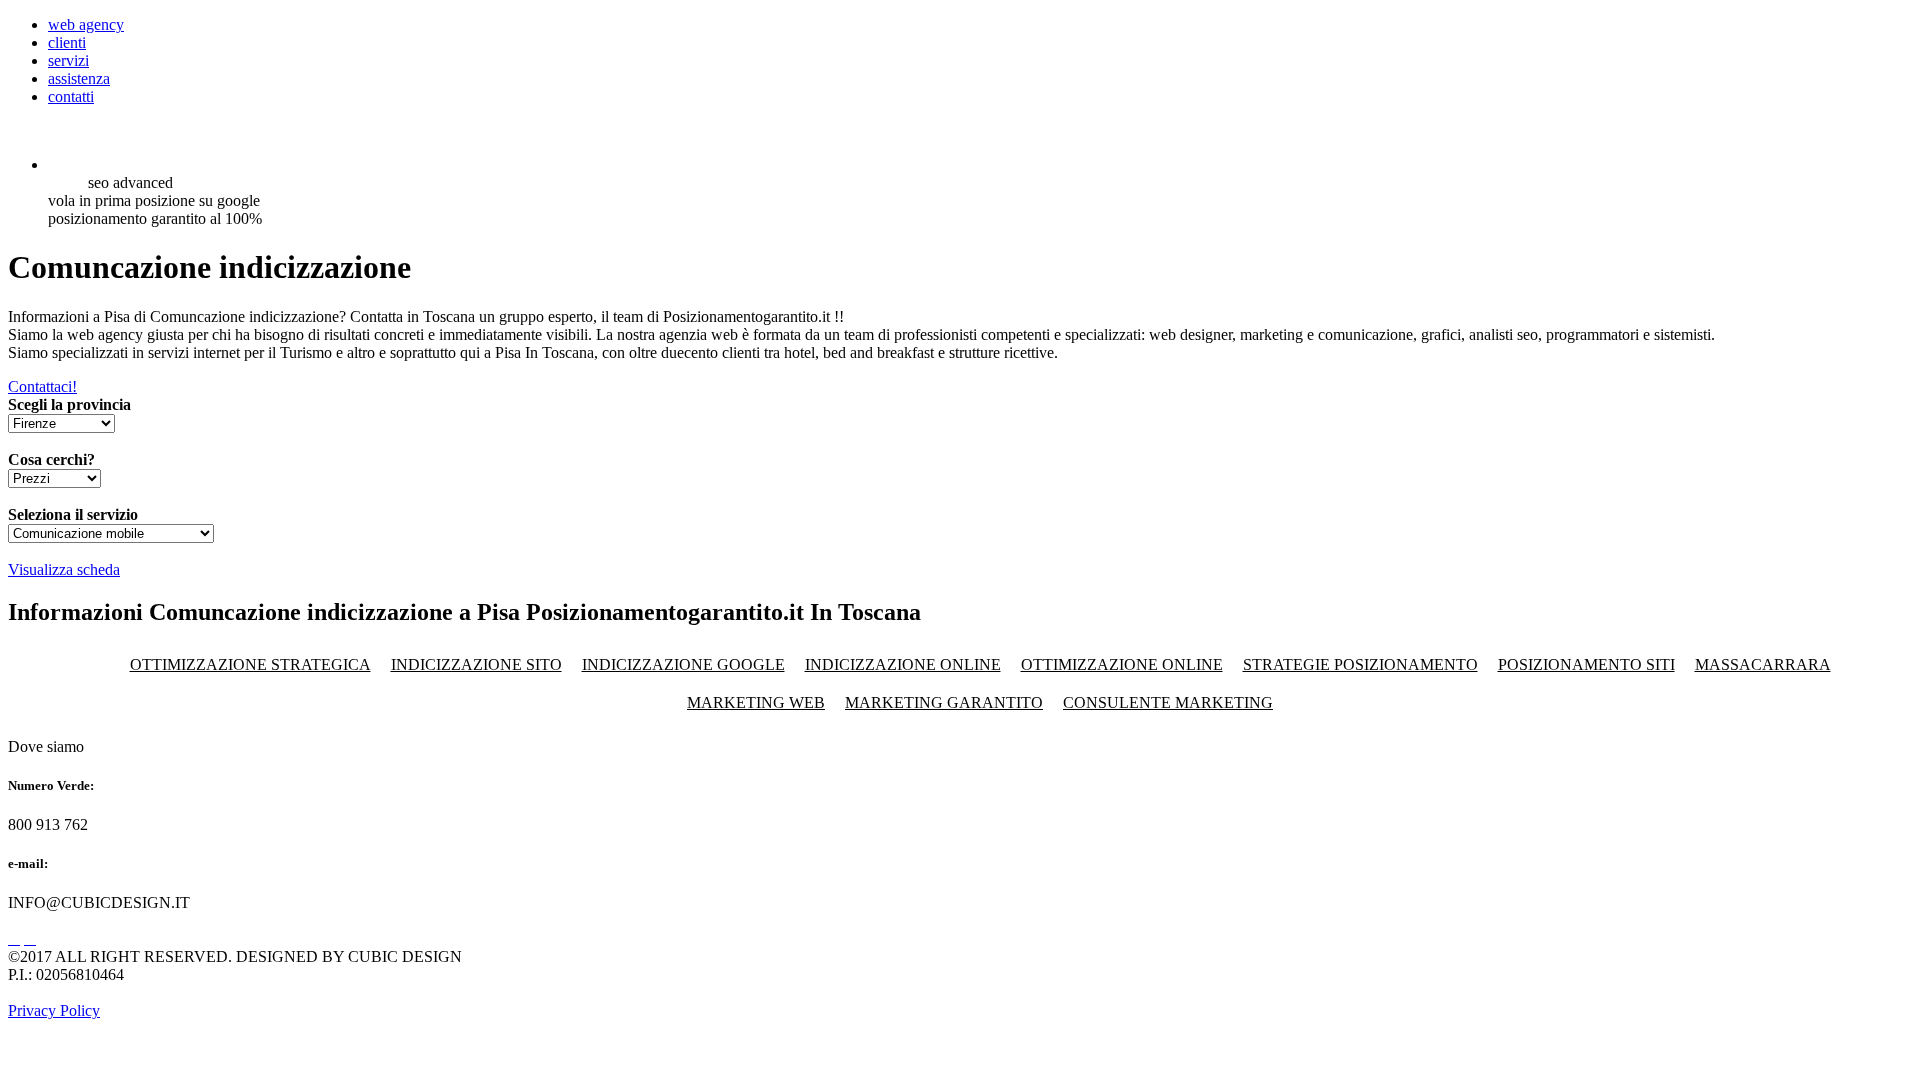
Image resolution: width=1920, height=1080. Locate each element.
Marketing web (756, 702)
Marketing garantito (944, 702)
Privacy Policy (54, 1010)
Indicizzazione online (903, 664)
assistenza (79, 78)
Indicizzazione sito (476, 664)
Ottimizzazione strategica (250, 664)
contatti (71, 96)
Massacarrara (1763, 664)
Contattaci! (42, 386)
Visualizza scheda (64, 569)
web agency (86, 24)
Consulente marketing (1168, 702)
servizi (68, 60)
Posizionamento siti (1586, 664)
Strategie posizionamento (1360, 664)
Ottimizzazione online (1122, 664)
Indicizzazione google (683, 664)
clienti (67, 42)
